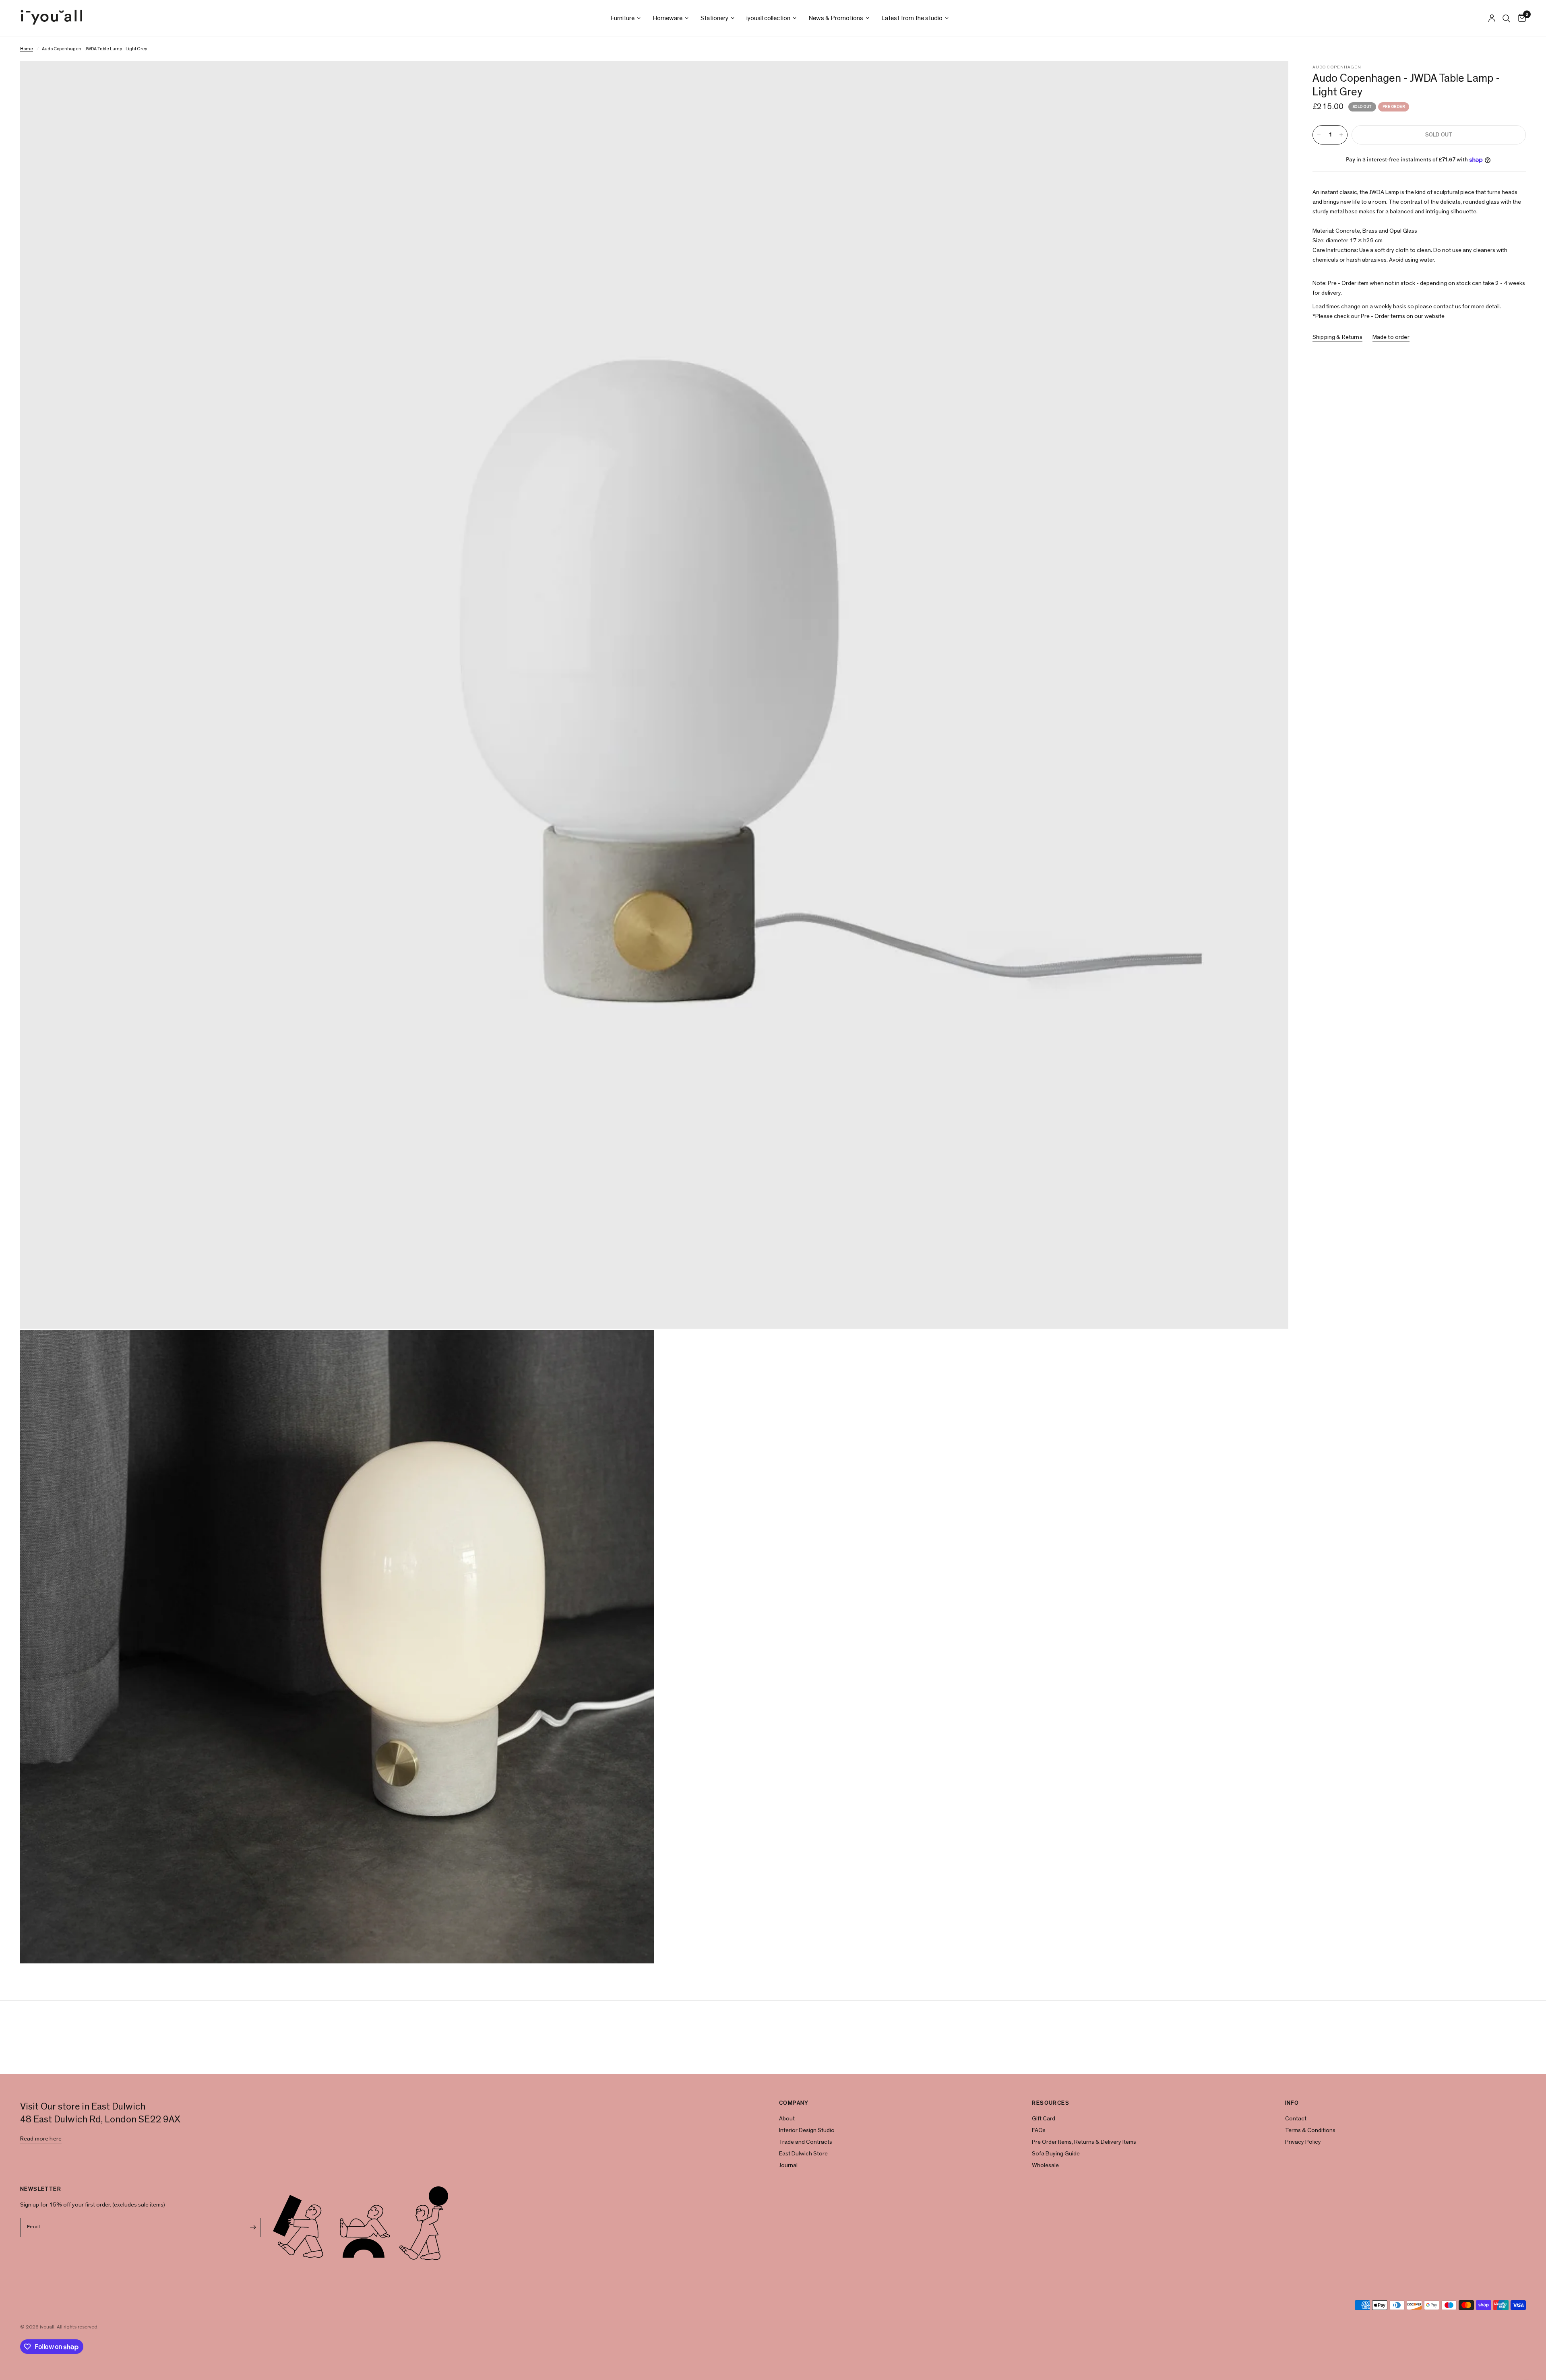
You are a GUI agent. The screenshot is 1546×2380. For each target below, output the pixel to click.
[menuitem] (625, 18)
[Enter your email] (253, 2227)
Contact (1296, 2119)
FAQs (1039, 2130)
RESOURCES (1051, 2103)
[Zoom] (1271, 78)
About (787, 2119)
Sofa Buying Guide (1056, 2154)
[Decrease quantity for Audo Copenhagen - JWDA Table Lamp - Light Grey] (1319, 135)
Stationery (714, 18)
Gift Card (1044, 2119)
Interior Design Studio (807, 2130)
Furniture (622, 18)
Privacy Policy (1303, 2142)
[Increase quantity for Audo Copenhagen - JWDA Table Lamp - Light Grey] (1341, 135)
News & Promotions (836, 18)
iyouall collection (768, 18)
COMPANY (794, 2103)
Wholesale (1045, 2165)
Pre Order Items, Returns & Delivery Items (1084, 2142)
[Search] (1506, 18)
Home (27, 49)
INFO (1292, 2103)
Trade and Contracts (806, 2142)
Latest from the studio (912, 18)
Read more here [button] (41, 2139)
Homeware (668, 18)
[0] (1520, 18)
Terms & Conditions (1310, 2130)
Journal (788, 2165)
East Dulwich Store (803, 2154)
